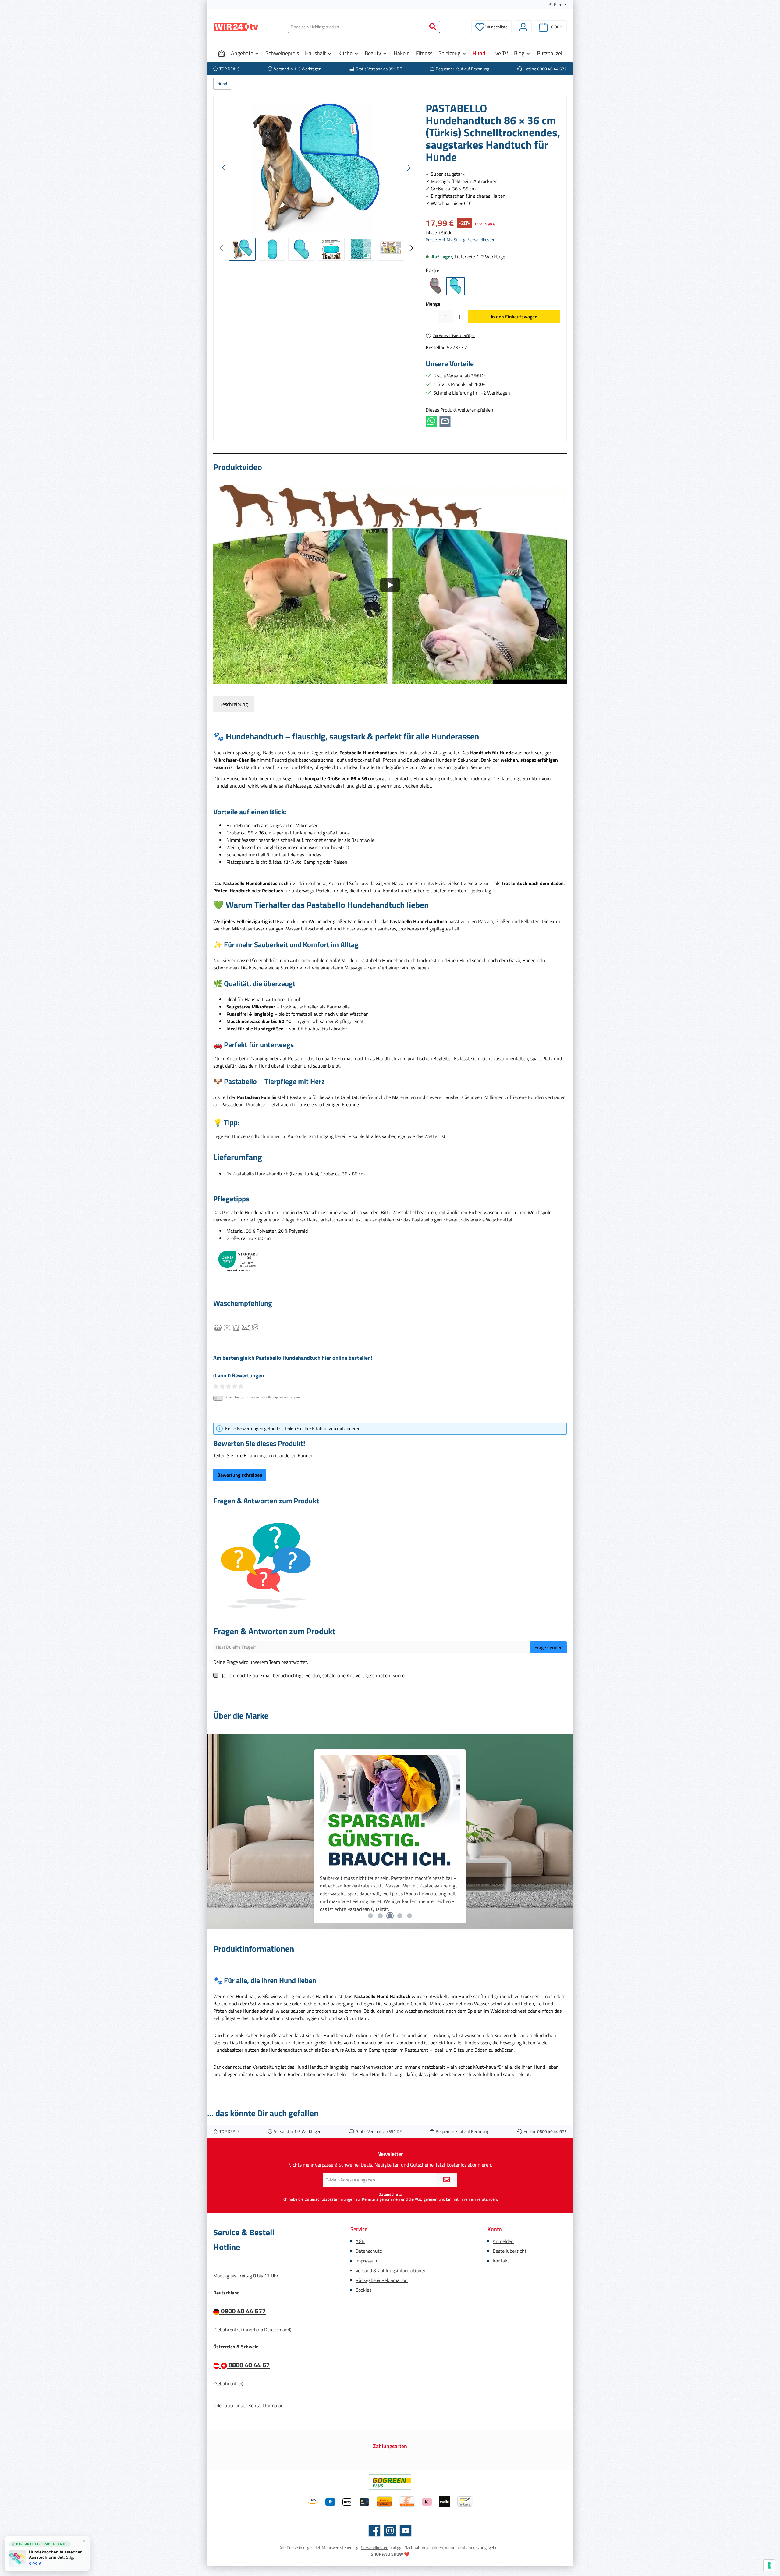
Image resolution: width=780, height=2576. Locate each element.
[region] (317, 181)
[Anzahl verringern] (432, 317)
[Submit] (447, 2180)
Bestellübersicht (510, 2251)
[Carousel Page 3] (390, 1916)
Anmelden (503, 2241)
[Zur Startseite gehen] (236, 27)
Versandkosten (375, 2548)
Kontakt (501, 2261)
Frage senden (549, 1647)
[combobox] (357, 27)
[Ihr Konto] (523, 27)
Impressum (367, 2261)
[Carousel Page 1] (370, 1916)
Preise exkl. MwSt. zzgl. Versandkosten (461, 240)
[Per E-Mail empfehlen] (445, 421)
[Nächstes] (409, 168)
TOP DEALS (230, 69)
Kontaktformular (265, 2405)
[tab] (234, 704)
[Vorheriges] (224, 168)
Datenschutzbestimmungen (330, 2199)
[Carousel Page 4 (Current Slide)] (400, 1916)
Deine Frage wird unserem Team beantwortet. (261, 1662)
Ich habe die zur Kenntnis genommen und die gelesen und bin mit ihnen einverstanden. (390, 2199)
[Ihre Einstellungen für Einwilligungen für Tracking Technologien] (769, 2565)
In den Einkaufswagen (514, 317)
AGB (419, 2199)
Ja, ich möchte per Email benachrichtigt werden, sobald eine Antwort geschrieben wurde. (314, 1675)
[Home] (222, 53)
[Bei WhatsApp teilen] (431, 421)
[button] (390, 585)
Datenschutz (369, 2251)
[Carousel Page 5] (409, 1916)
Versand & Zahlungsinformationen (391, 2270)
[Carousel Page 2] (380, 1916)
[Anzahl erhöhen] (460, 317)
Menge (433, 304)
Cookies (363, 2290)
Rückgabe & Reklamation (382, 2280)
